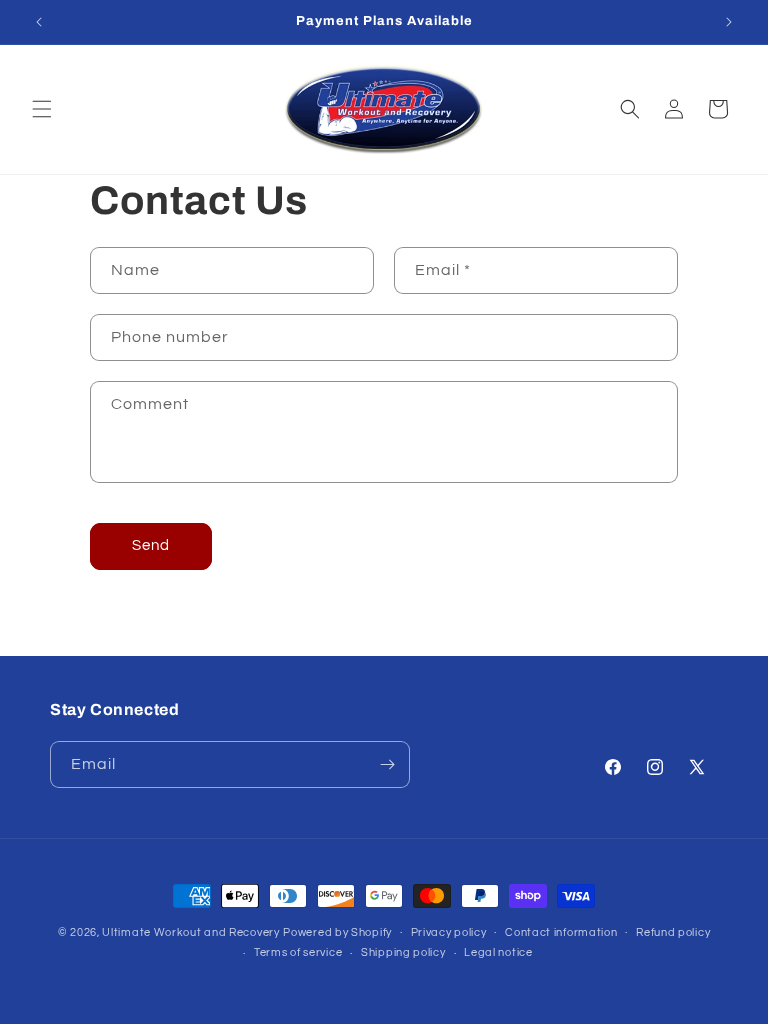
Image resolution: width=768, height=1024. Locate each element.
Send (151, 545)
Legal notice (498, 952)
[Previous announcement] (39, 22)
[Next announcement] (729, 22)
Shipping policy (403, 952)
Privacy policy (449, 932)
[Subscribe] (387, 764)
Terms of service (298, 952)
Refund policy (673, 932)
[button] (42, 109)
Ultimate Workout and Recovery (190, 932)
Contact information (561, 932)
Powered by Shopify (337, 932)
